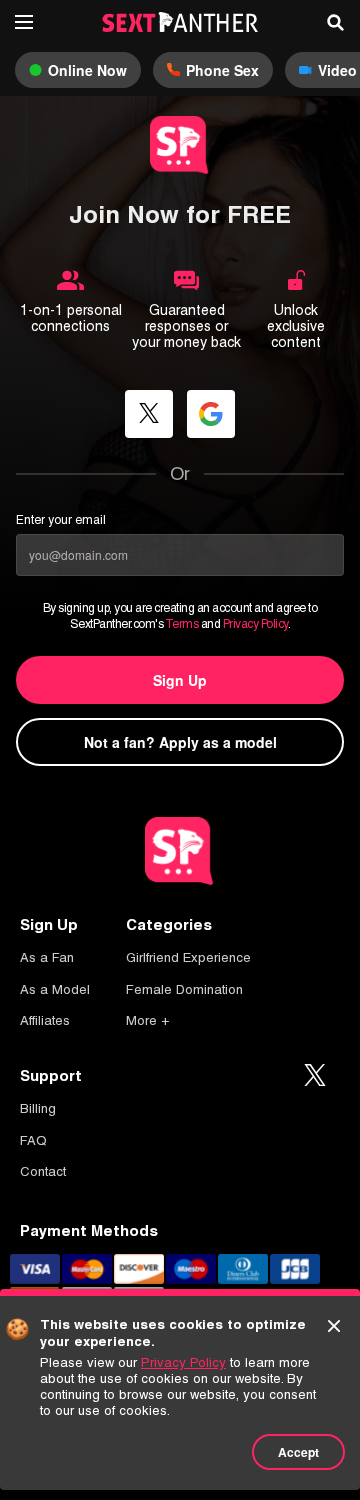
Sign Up (180, 680)
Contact (43, 1171)
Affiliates (45, 1020)
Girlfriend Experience (188, 957)
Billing (38, 1108)
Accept (298, 1452)
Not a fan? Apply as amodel (180, 742)
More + (147, 1020)
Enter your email (61, 520)
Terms (182, 624)
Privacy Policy (255, 624)
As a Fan (47, 957)
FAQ (33, 1140)
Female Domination (184, 989)
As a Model (55, 989)
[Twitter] (315, 1076)
